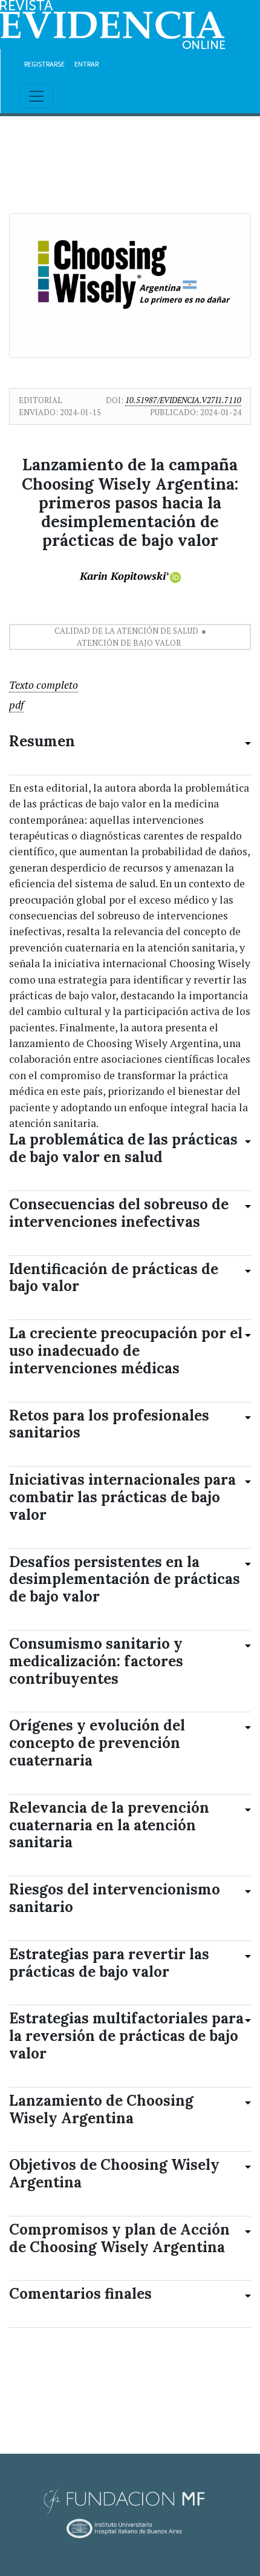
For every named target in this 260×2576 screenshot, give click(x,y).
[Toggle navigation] (36, 96)
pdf (16, 705)
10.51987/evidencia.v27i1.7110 (183, 400)
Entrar (86, 64)
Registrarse (44, 64)
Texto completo (44, 685)
